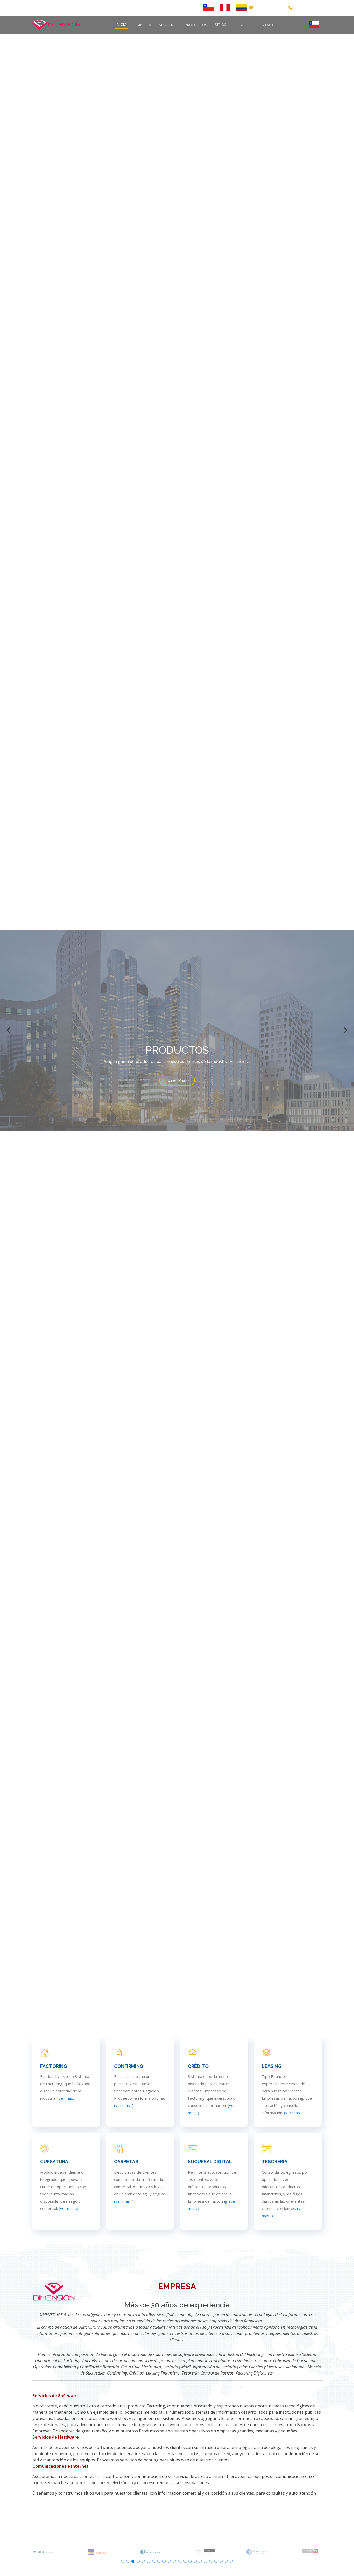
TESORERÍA (275, 2162)
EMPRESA (143, 25)
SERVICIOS (168, 25)
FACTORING (54, 2066)
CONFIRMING (129, 2066)
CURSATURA (54, 2162)
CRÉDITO (198, 2066)
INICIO (121, 25)
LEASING (272, 2066)
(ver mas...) (67, 2098)
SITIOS (221, 25)
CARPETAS (126, 2162)
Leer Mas (177, 1087)
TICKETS (241, 25)
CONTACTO (266, 25)
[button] (9, 1030)
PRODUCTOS (196, 25)
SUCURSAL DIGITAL (210, 2162)
